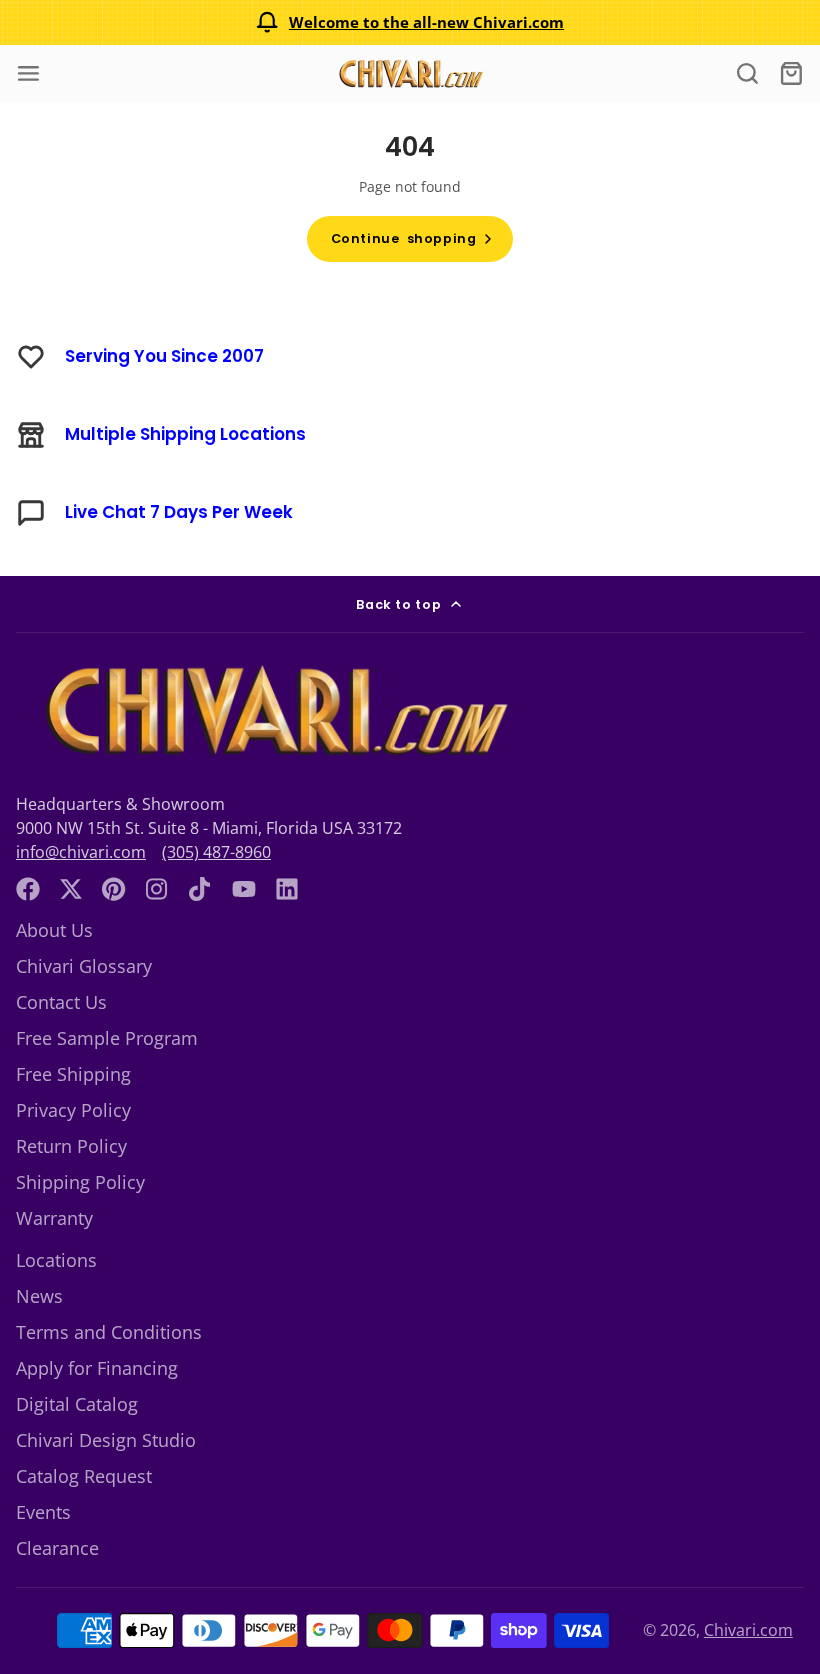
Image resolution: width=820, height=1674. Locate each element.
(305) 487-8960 (216, 852)
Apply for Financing (97, 1368)
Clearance (57, 1548)
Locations (56, 1260)
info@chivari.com (81, 852)
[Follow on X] (71, 889)
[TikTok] (201, 889)
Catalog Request (84, 1476)
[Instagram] (158, 889)
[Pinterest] (114, 889)
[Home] (410, 73)
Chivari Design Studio (106, 1440)
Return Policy (71, 1146)
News (39, 1296)
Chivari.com (748, 1630)
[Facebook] (28, 889)
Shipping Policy (80, 1182)
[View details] (272, 711)
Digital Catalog (77, 1404)
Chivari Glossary (84, 966)
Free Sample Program (107, 1038)
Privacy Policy (73, 1110)
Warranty (54, 1218)
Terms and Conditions (109, 1332)
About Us (54, 930)
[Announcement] (410, 22)
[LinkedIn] (287, 889)
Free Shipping (73, 1074)
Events (43, 1512)
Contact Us (61, 1002)
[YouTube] (244, 889)
